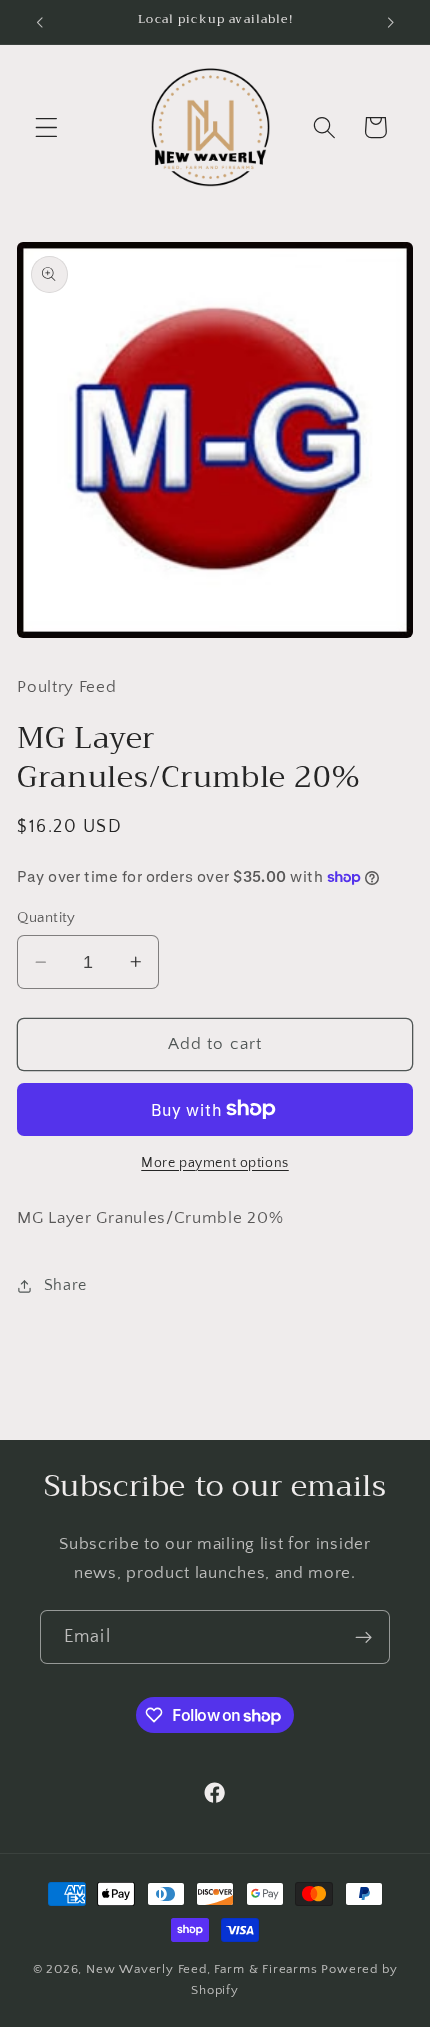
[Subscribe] (363, 1637)
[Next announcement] (391, 22)
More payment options (215, 1163)
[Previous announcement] (39, 22)
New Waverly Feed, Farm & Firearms (202, 1969)
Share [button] (65, 1285)
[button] (46, 127)
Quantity (46, 917)
